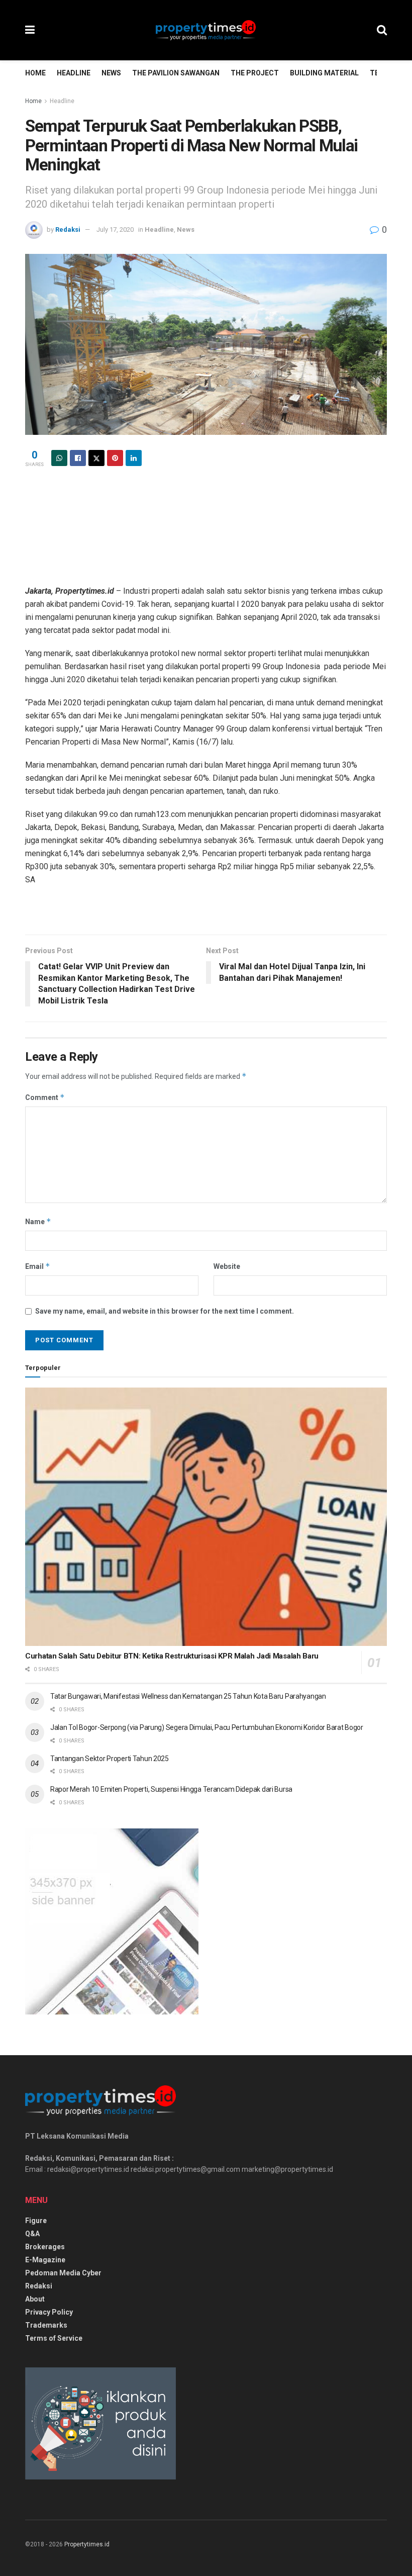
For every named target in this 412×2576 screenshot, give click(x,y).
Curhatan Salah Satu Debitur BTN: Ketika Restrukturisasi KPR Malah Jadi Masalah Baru (172, 1656)
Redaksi (68, 229)
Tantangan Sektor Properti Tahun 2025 (110, 1759)
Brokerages (45, 2247)
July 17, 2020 (115, 229)
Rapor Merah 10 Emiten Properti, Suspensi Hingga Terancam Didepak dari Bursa (171, 1789)
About (35, 2299)
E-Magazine (45, 2260)
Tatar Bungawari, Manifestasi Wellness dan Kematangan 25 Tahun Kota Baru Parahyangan (188, 1696)
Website (227, 1266)
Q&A (32, 2234)
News (111, 73)
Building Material (324, 73)
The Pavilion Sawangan (176, 73)
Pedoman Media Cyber (63, 2273)
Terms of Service (54, 2338)
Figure (36, 2221)
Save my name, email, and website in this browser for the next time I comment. (165, 1311)
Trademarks (46, 2325)
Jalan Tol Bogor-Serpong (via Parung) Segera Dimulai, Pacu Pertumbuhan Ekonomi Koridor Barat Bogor (207, 1727)
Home (35, 73)
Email (38, 1266)
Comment (45, 1097)
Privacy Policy (49, 2312)
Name (38, 1221)
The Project (255, 73)
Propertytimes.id (87, 2544)
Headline (74, 73)
